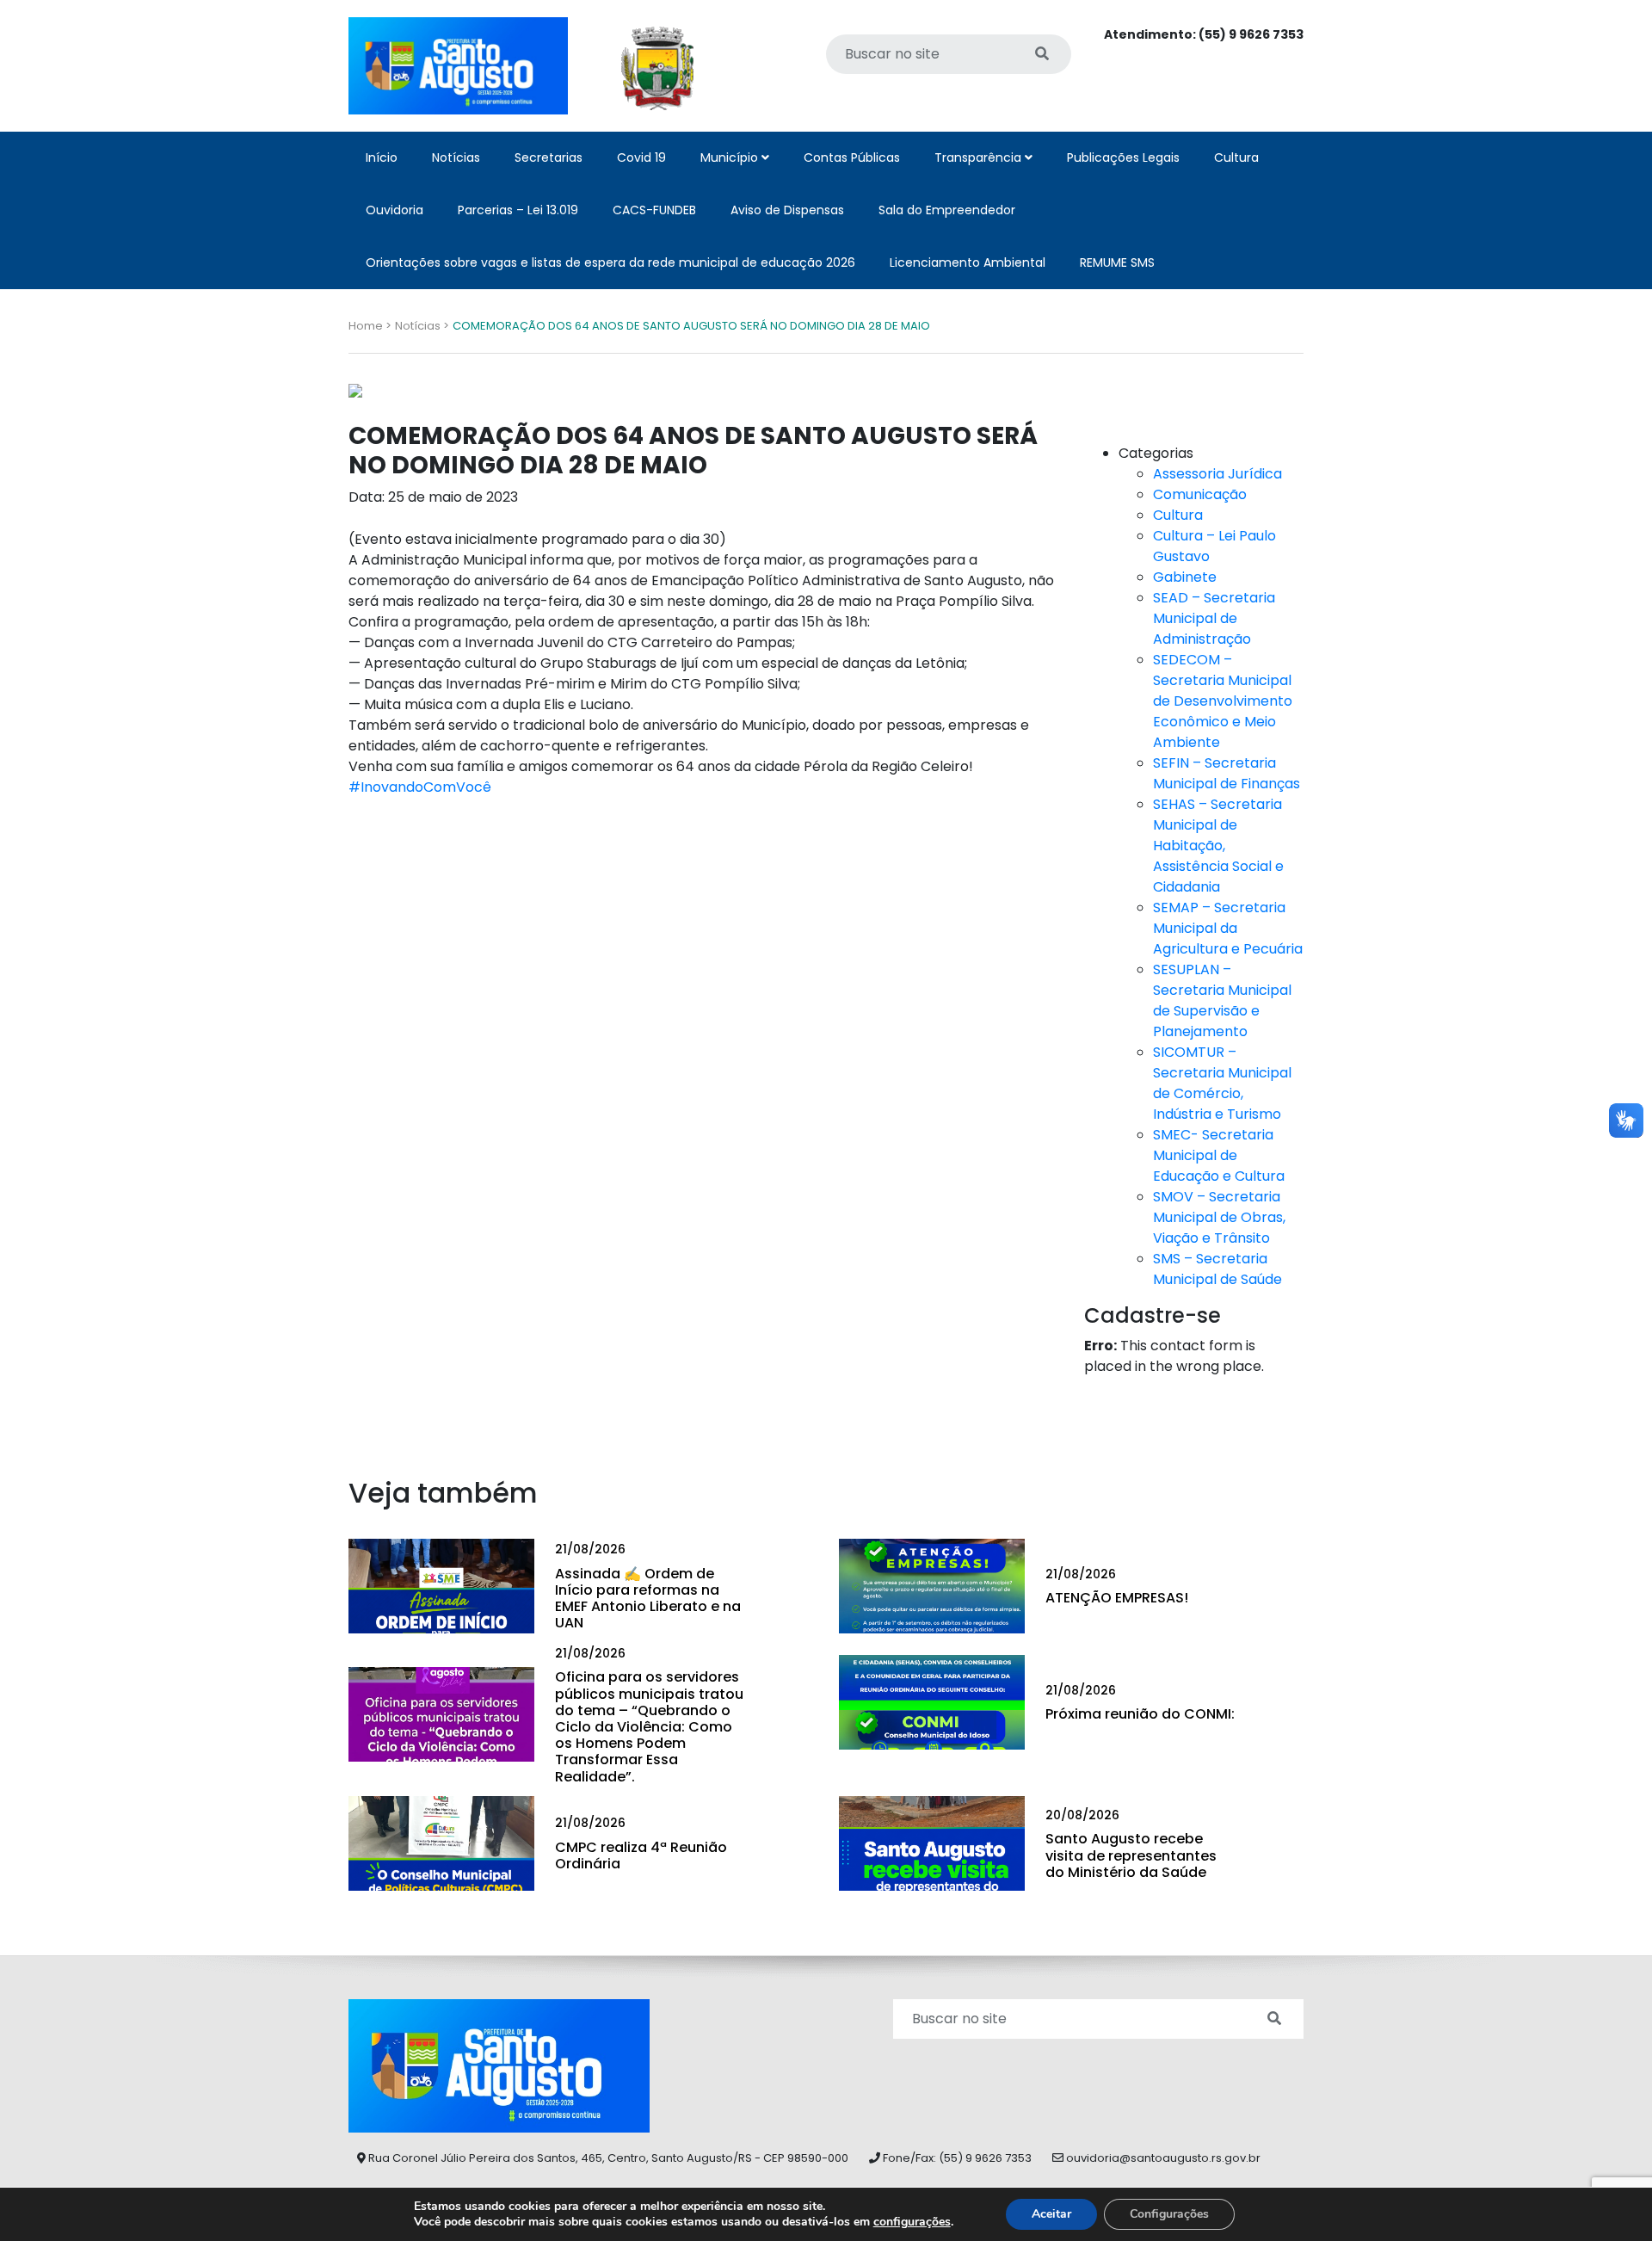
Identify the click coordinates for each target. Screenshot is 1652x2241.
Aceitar (1051, 2214)
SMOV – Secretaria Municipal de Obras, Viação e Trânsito (1219, 1217)
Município (731, 157)
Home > (370, 326)
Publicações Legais (1123, 157)
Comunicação (1200, 494)
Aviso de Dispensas (787, 210)
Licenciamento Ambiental (968, 262)
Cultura (1236, 157)
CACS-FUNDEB (654, 210)
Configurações (1169, 2214)
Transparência (980, 157)
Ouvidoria (395, 210)
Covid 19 (641, 157)
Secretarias (549, 157)
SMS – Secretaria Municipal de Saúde (1217, 1269)
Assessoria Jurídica (1217, 474)
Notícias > (422, 326)
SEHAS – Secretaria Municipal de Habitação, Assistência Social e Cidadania (1218, 846)
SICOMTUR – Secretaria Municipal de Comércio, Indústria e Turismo (1222, 1083)
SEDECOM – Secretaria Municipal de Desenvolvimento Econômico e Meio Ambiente (1223, 701)
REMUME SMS (1117, 262)
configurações (912, 2222)
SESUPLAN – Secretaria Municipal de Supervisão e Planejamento (1222, 1000)
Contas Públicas (852, 157)
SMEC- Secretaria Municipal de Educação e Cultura (1219, 1155)
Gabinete (1185, 577)
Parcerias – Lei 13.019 (518, 210)
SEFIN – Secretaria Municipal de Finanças (1227, 773)
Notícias (456, 157)
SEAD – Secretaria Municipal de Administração (1214, 618)
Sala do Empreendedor (947, 210)
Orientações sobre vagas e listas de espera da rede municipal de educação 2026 (610, 262)
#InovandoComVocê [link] (420, 787)
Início (382, 157)
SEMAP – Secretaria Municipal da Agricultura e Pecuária (1228, 928)
